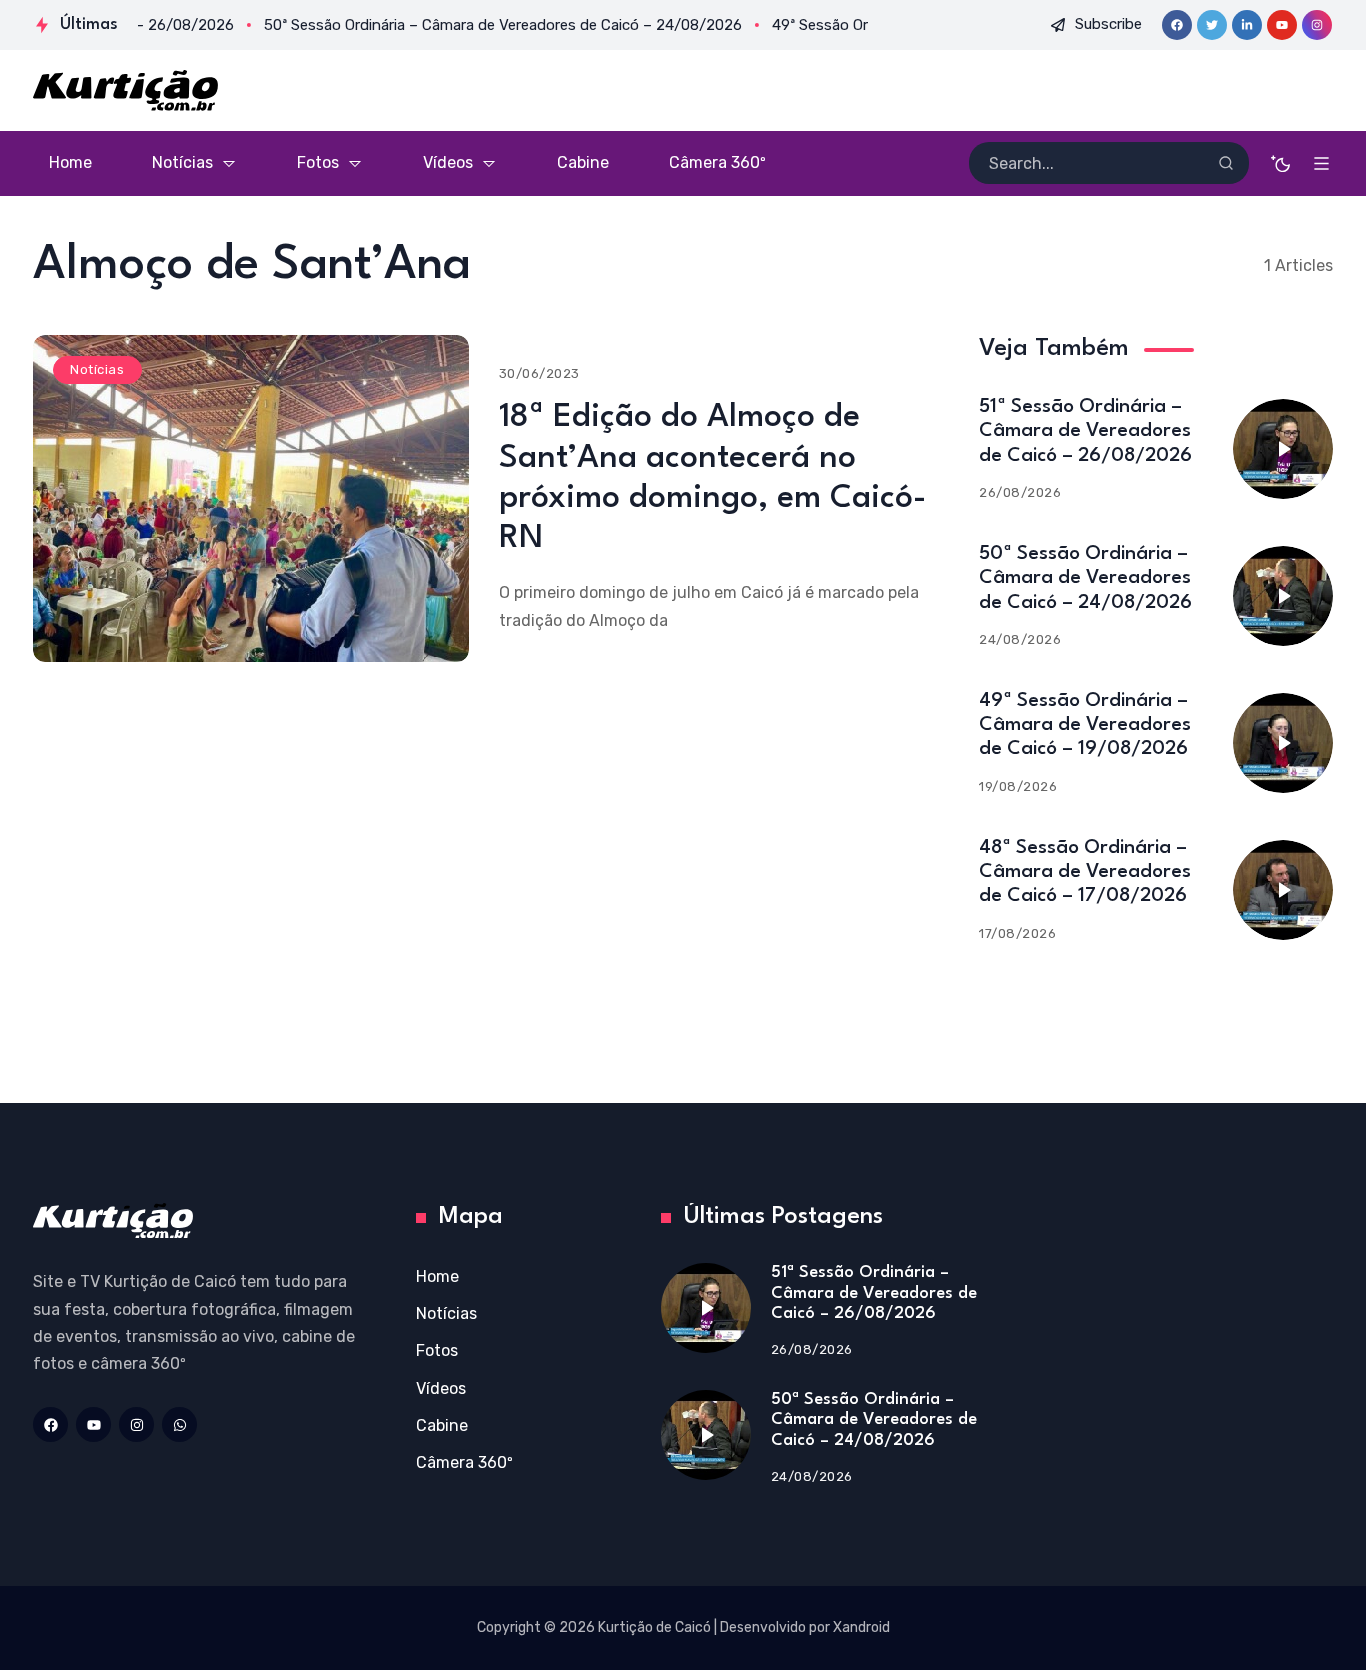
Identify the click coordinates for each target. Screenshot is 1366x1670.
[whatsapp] (179, 1424)
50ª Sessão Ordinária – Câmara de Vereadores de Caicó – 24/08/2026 (1085, 578)
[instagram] (1317, 25)
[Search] (1226, 163)
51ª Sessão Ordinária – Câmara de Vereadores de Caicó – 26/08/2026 (1085, 431)
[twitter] (1212, 25)
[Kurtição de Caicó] (125, 90)
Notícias (97, 369)
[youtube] (1282, 25)
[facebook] (1177, 25)
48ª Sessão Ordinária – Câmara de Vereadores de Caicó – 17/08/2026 (1085, 872)
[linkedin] (1247, 25)
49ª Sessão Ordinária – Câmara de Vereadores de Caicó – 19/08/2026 (1085, 725)
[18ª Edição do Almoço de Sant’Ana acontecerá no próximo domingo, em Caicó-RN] (251, 498)
